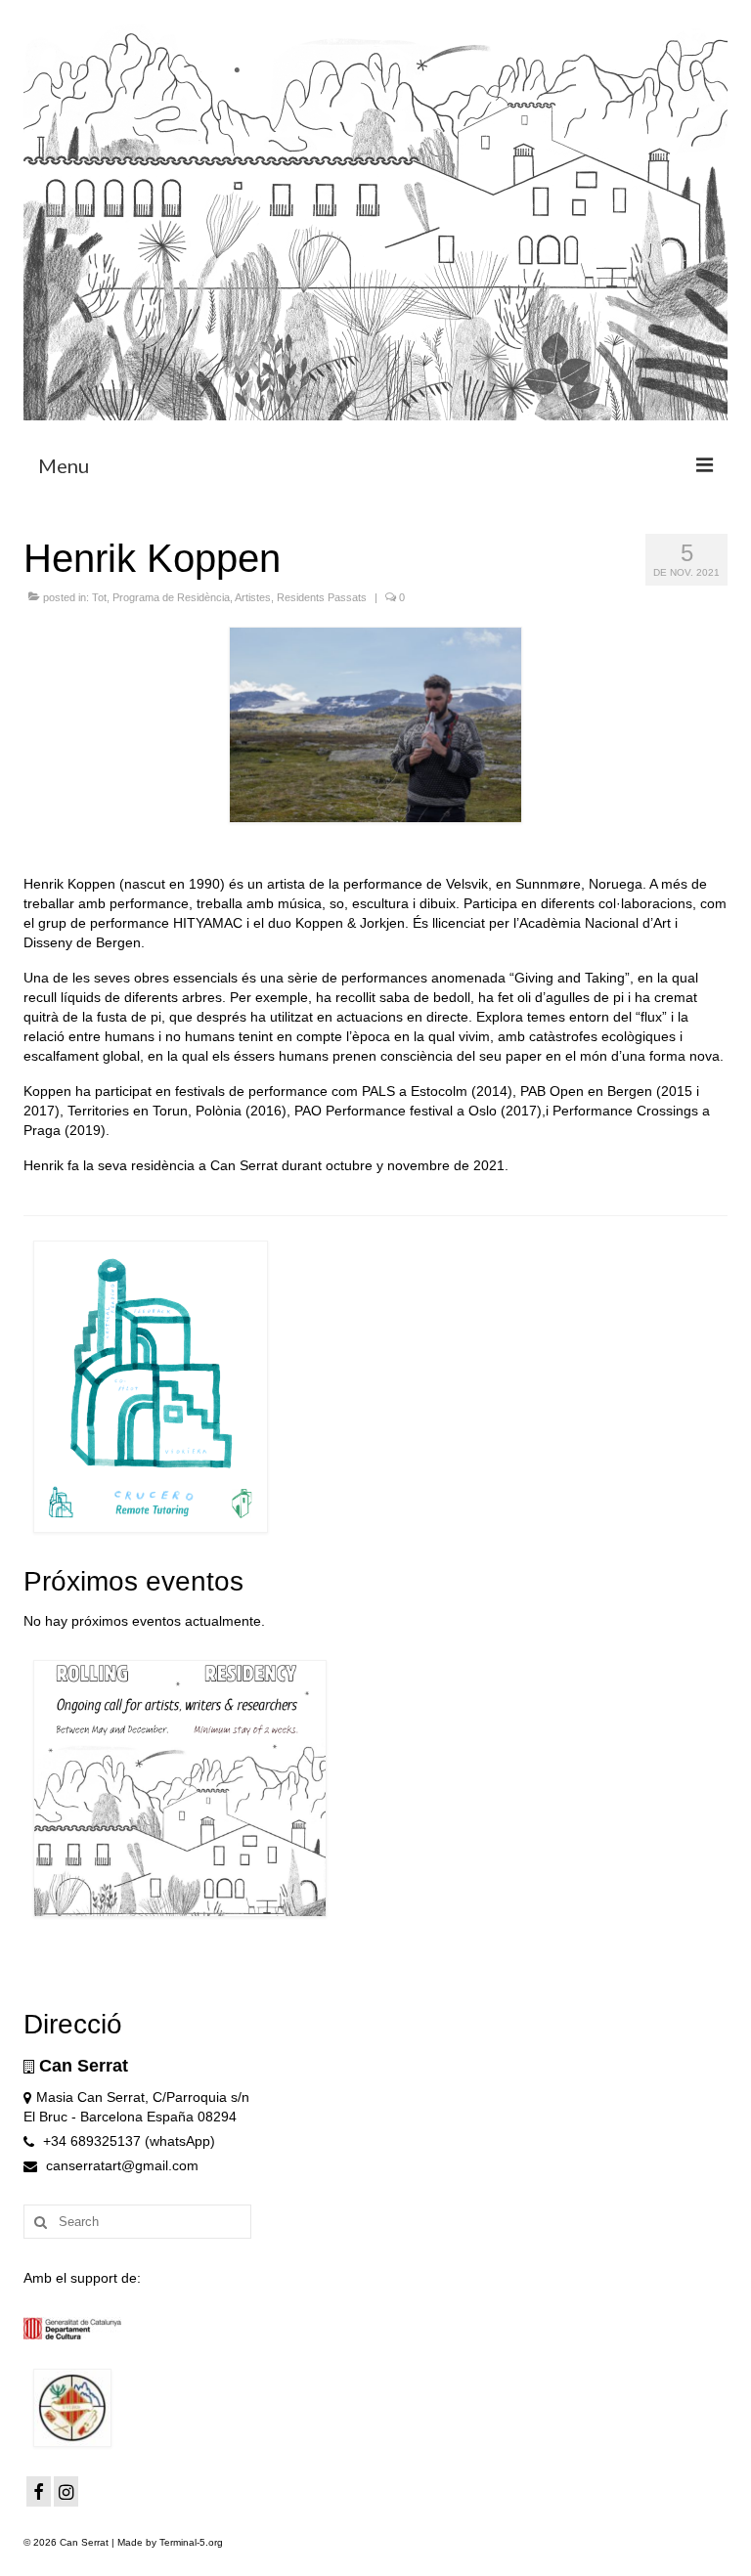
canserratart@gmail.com (120, 2165)
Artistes (253, 597)
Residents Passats (322, 597)
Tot (99, 597)
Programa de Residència (171, 597)
